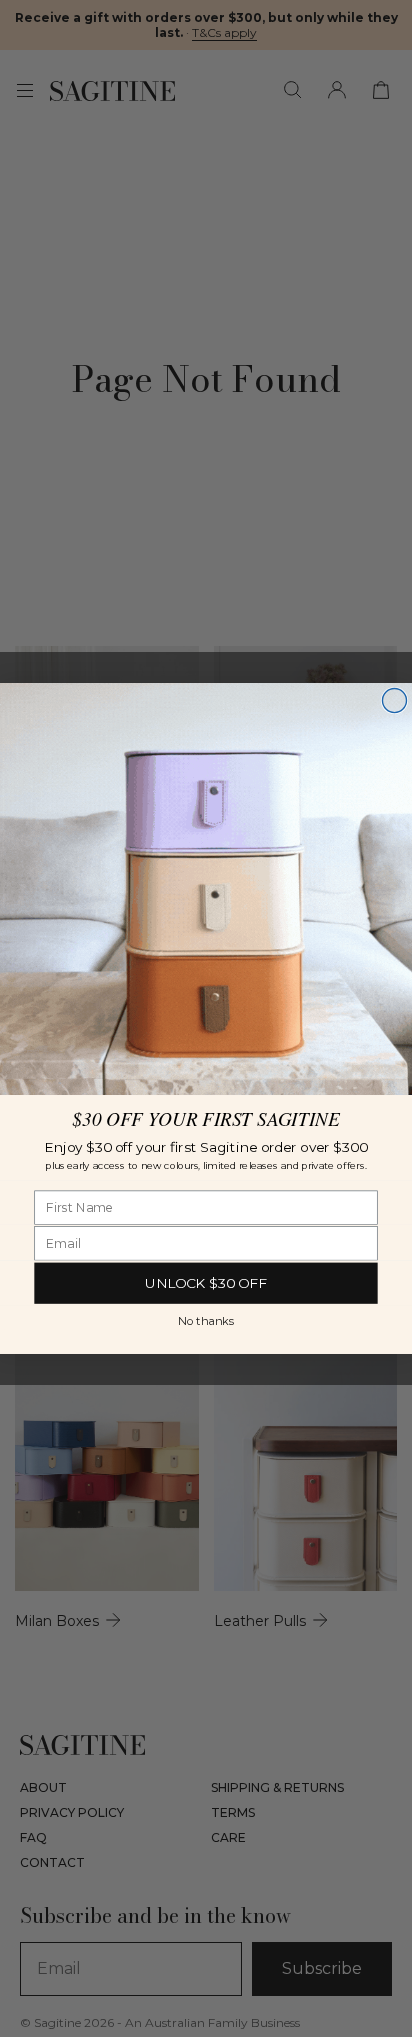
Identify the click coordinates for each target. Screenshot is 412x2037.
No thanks (206, 1320)
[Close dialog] (394, 701)
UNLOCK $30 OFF (206, 1283)
